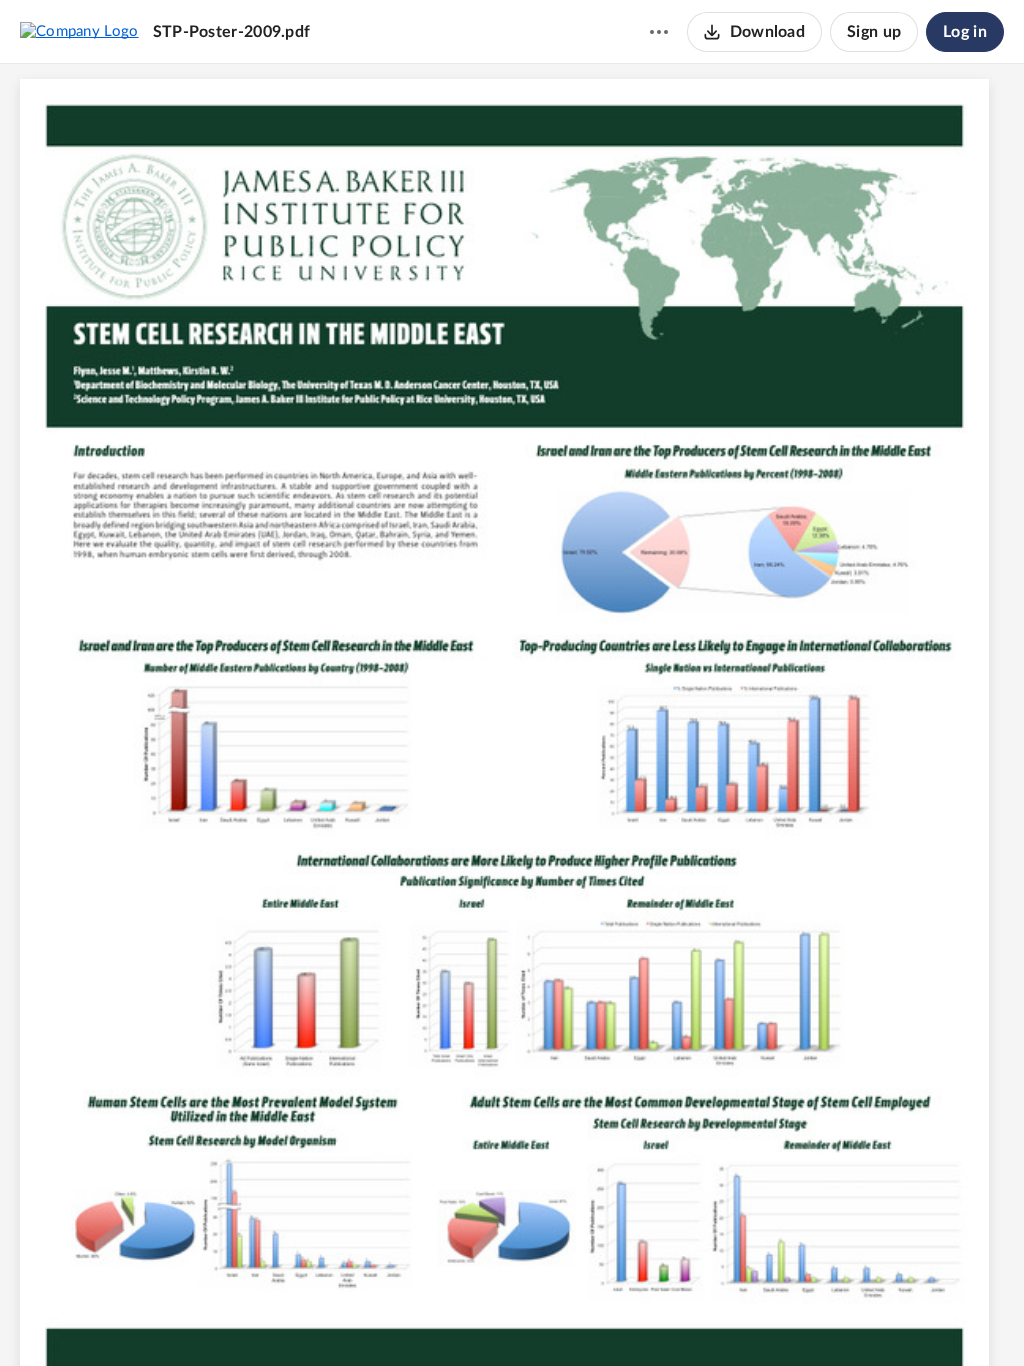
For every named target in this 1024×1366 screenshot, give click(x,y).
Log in (965, 32)
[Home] (79, 31)
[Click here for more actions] (659, 32)
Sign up (874, 32)
